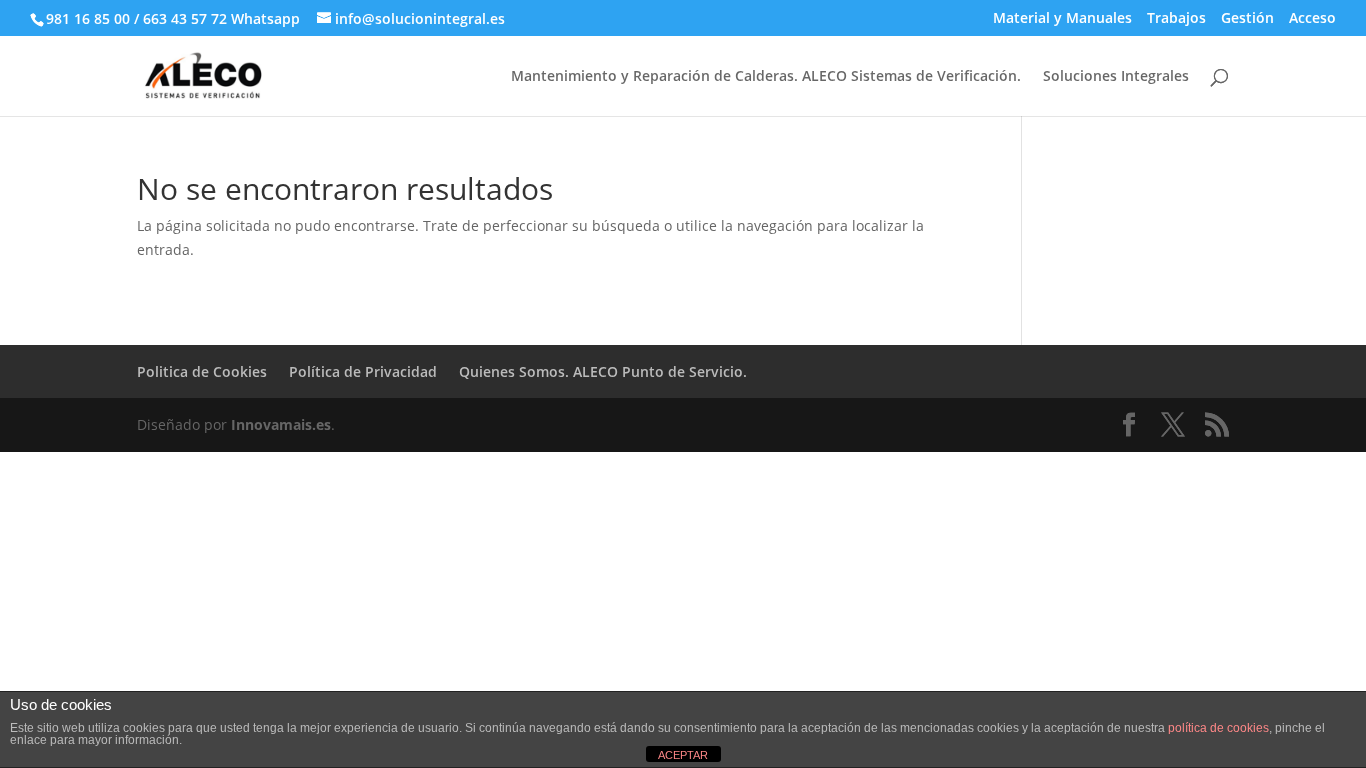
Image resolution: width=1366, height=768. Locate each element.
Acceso (1312, 19)
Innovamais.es (281, 424)
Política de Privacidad (363, 371)
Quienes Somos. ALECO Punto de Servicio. (603, 371)
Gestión (1247, 19)
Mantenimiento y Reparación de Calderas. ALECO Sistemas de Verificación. (766, 77)
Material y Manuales (1062, 19)
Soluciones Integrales (1116, 77)
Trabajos (1176, 19)
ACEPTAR (683, 755)
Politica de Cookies (202, 371)
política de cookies (1218, 728)
